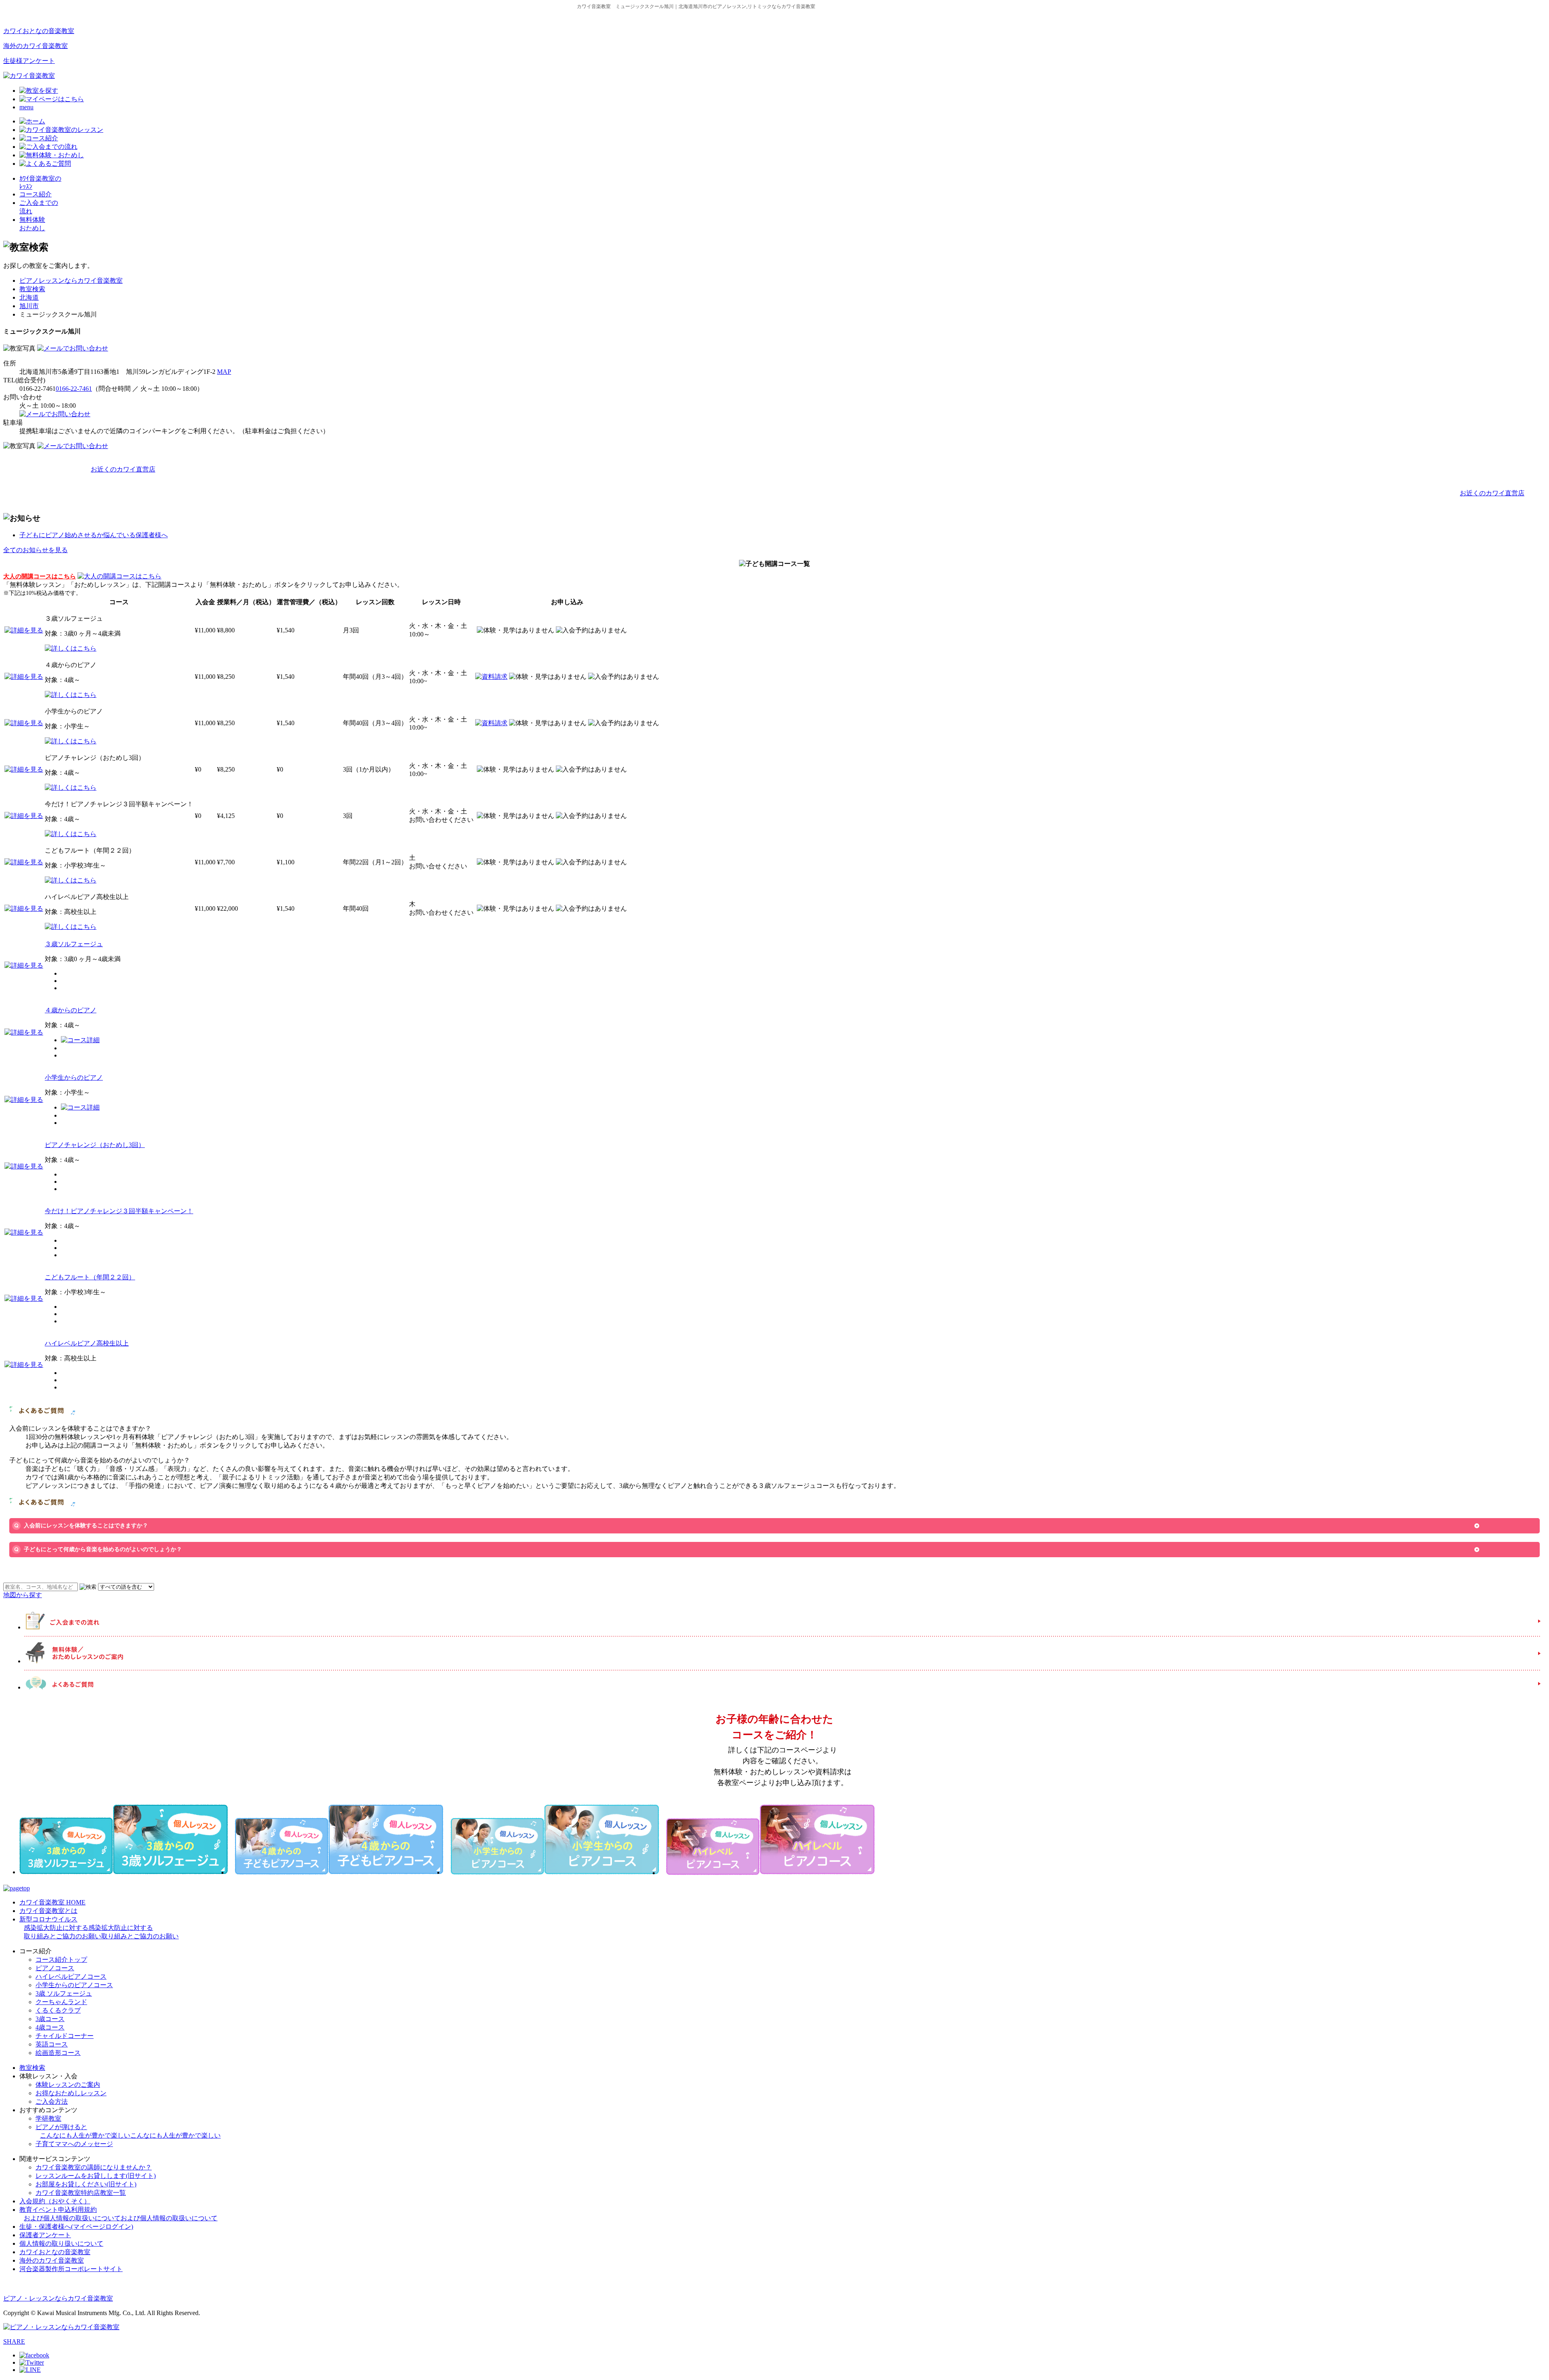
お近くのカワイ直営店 (123, 469)
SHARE (14, 2341)
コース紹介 (35, 194)
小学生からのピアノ (74, 1077)
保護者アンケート (45, 2235)
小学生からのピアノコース (74, 1985)
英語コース (52, 2044)
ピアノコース (55, 1968)
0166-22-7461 (74, 389)
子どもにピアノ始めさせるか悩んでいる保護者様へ (94, 535)
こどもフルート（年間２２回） (90, 1277)
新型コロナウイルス (99, 1928)
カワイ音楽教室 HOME (52, 1902)
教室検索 (32, 289)
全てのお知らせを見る (35, 550)
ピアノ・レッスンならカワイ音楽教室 (58, 2298)
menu (26, 107)
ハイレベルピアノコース (71, 1976)
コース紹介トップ (61, 1960)
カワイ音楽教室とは (48, 1911)
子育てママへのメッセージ (74, 2144)
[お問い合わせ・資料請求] (73, 348)
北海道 (29, 297)
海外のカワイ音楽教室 (35, 46)
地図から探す (23, 1595)
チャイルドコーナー (65, 2036)
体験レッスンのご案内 (68, 2085)
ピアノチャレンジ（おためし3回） (95, 1145)
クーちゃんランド (61, 2002)
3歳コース (50, 2019)
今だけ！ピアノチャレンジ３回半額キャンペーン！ (119, 1211)
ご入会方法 (52, 2102)
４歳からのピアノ (71, 1010)
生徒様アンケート (29, 61)
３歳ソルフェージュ (74, 944)
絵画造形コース (58, 2053)
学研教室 (48, 2118)
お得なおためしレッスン (71, 2093)
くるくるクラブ (58, 2010)
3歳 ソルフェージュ (64, 1993)
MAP (224, 372)
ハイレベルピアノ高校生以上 (87, 1343)
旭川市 (29, 306)
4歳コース (50, 2027)
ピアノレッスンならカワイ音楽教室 (71, 281)
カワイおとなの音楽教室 (39, 31)
